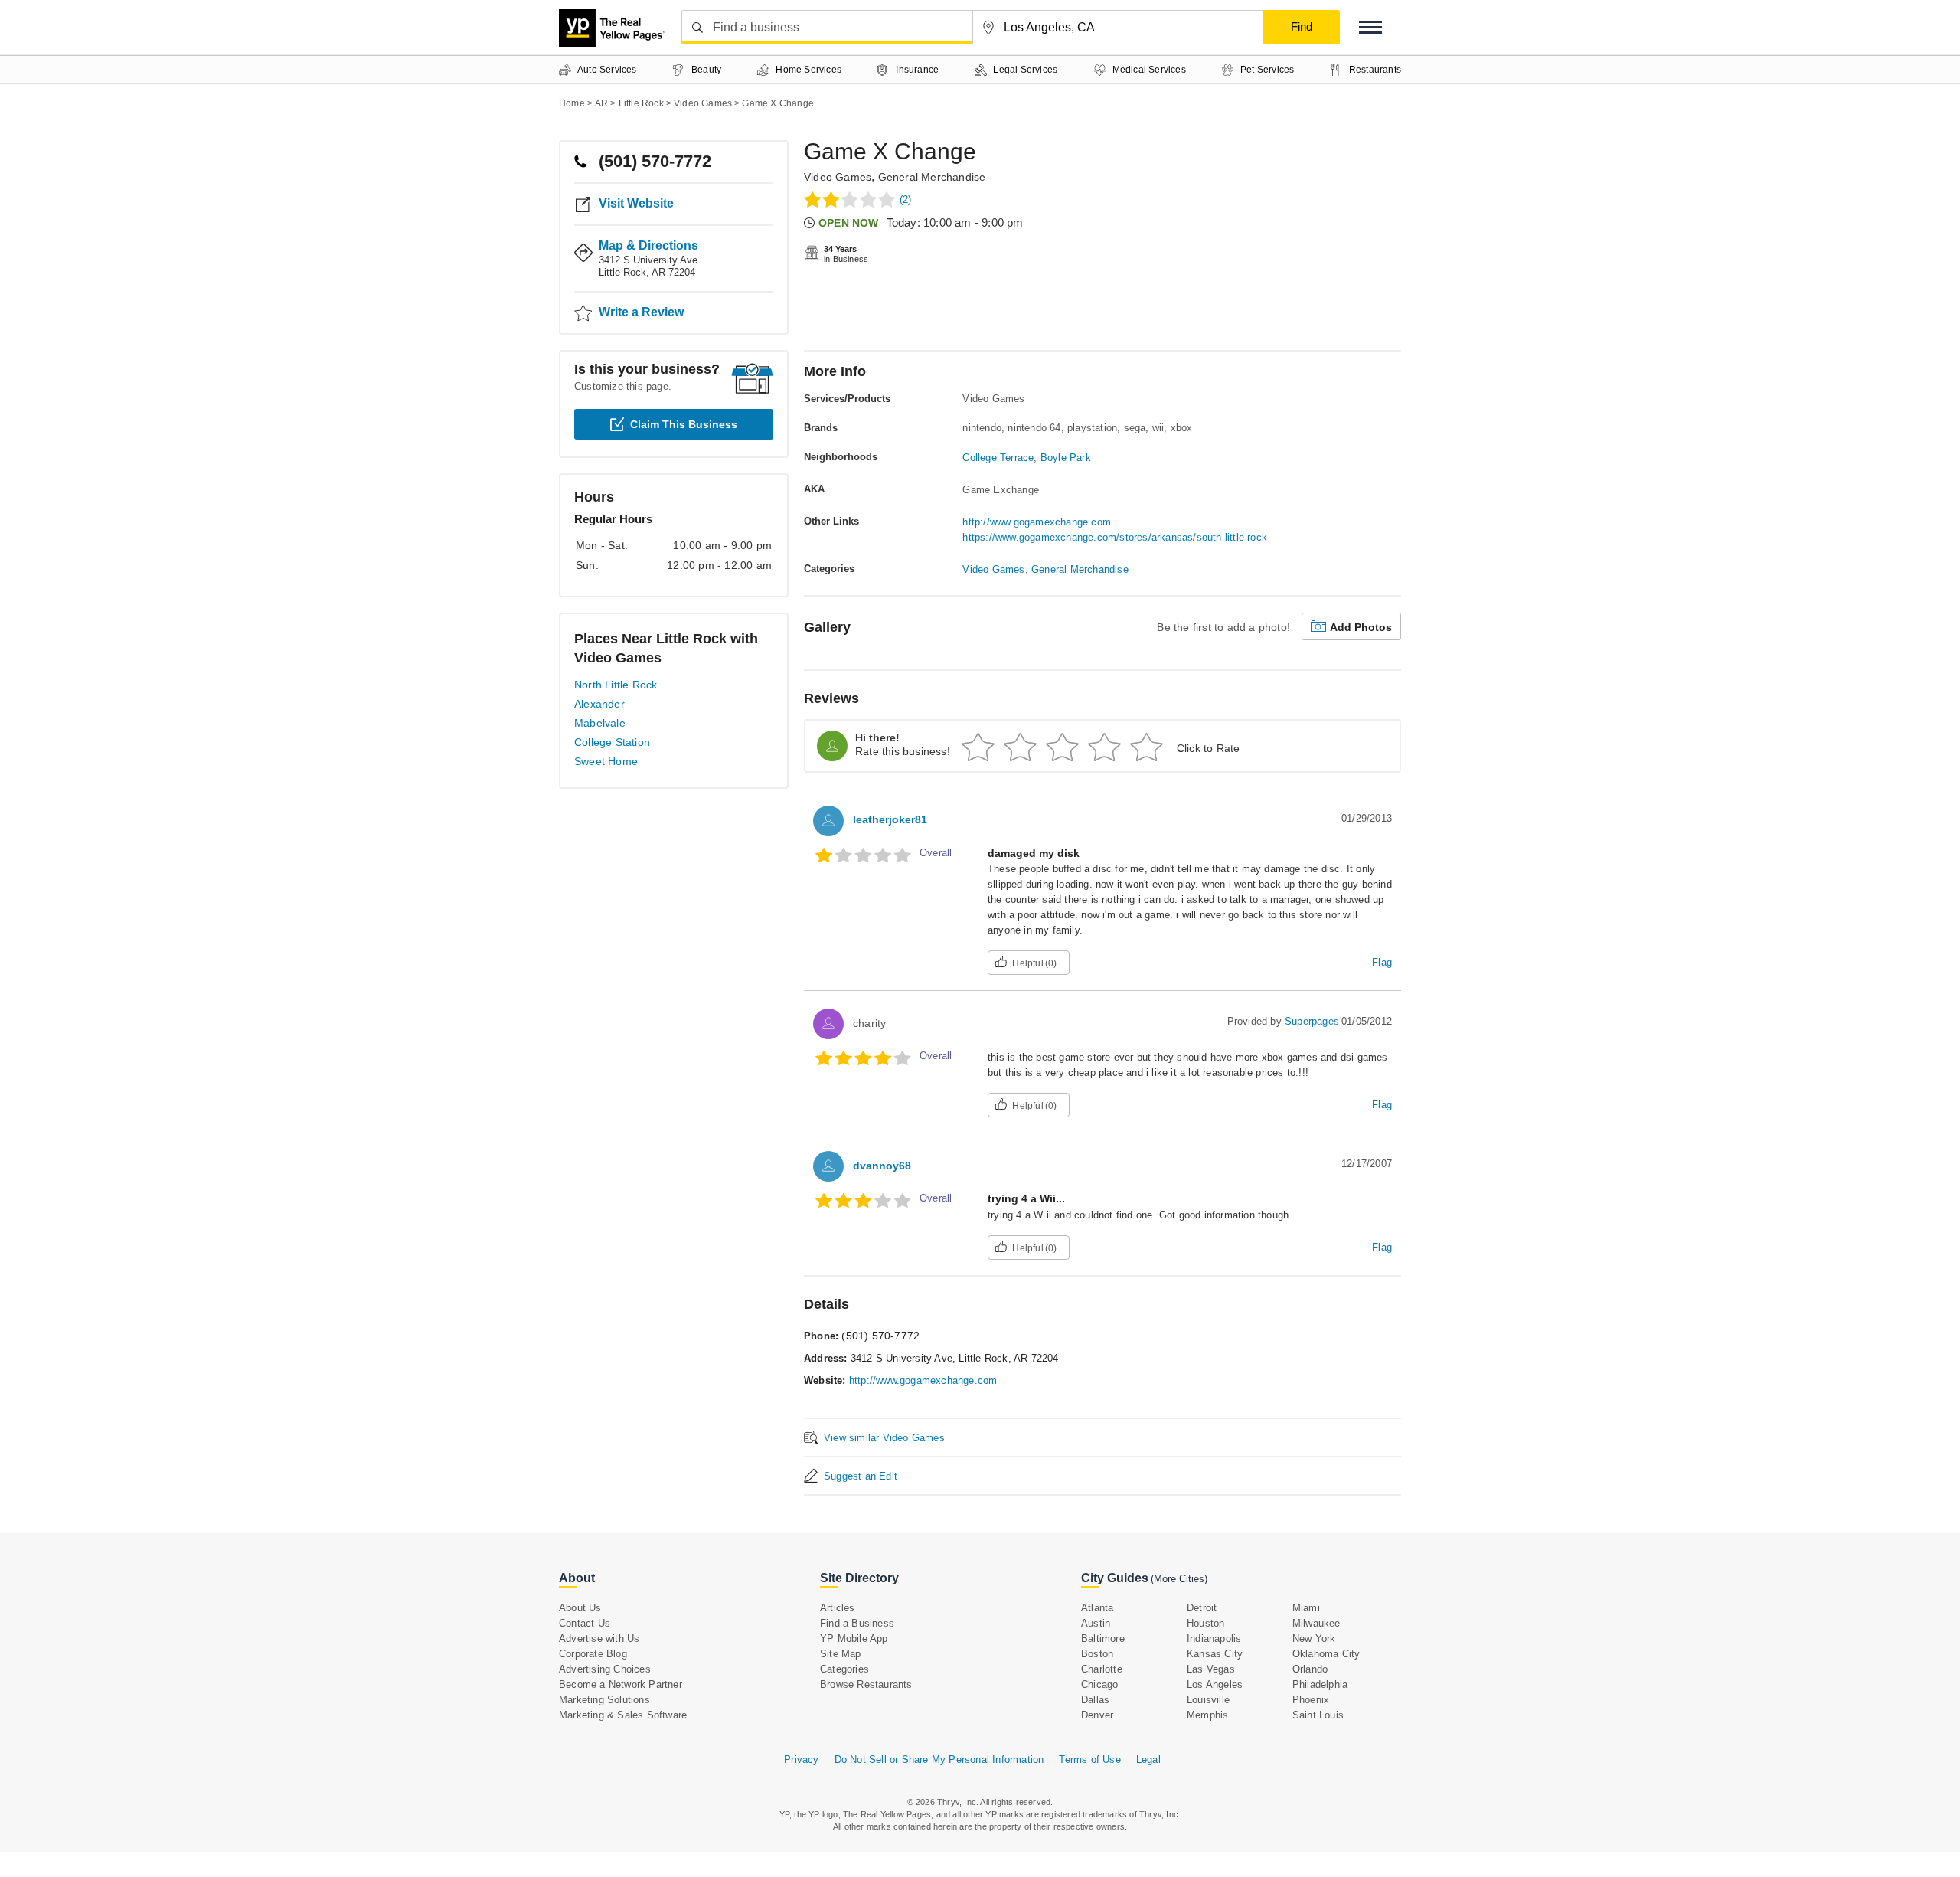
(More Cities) (1179, 1579)
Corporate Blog (593, 1654)
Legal (1148, 1759)
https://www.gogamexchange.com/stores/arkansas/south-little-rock (1115, 537)
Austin (1096, 1623)
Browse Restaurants (866, 1684)
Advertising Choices (605, 1669)
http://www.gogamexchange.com (1037, 522)
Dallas (1095, 1700)
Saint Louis (1318, 1715)
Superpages (1312, 1021)
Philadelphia (1320, 1684)
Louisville (1208, 1700)
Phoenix (1311, 1700)
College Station (612, 742)
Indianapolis (1214, 1638)
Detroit (1202, 1608)
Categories (844, 1669)
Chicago (1099, 1684)
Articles (838, 1608)
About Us (580, 1608)
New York (1314, 1638)
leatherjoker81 (890, 819)
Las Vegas (1211, 1669)
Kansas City (1215, 1654)
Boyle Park (1066, 458)
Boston (1097, 1654)
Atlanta (1097, 1608)
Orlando (1310, 1669)
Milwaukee (1316, 1623)
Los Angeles (1215, 1684)
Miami (1306, 1608)
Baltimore (1103, 1638)
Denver (1097, 1715)
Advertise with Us (599, 1638)
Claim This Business (684, 424)
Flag (1382, 962)
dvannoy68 (882, 1166)
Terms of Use (1089, 1759)
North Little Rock (616, 685)
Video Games (838, 177)
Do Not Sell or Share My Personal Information (939, 1759)
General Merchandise (932, 177)
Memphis (1207, 1715)
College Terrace (998, 458)
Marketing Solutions (604, 1700)
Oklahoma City (1326, 1654)
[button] (1370, 27)
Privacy (801, 1759)
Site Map (841, 1654)
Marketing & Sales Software (623, 1715)
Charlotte (1102, 1669)
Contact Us (585, 1623)
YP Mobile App (854, 1638)
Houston (1205, 1623)
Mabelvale (600, 723)
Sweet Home (606, 761)
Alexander (599, 704)
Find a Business (857, 1623)
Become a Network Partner (621, 1684)
